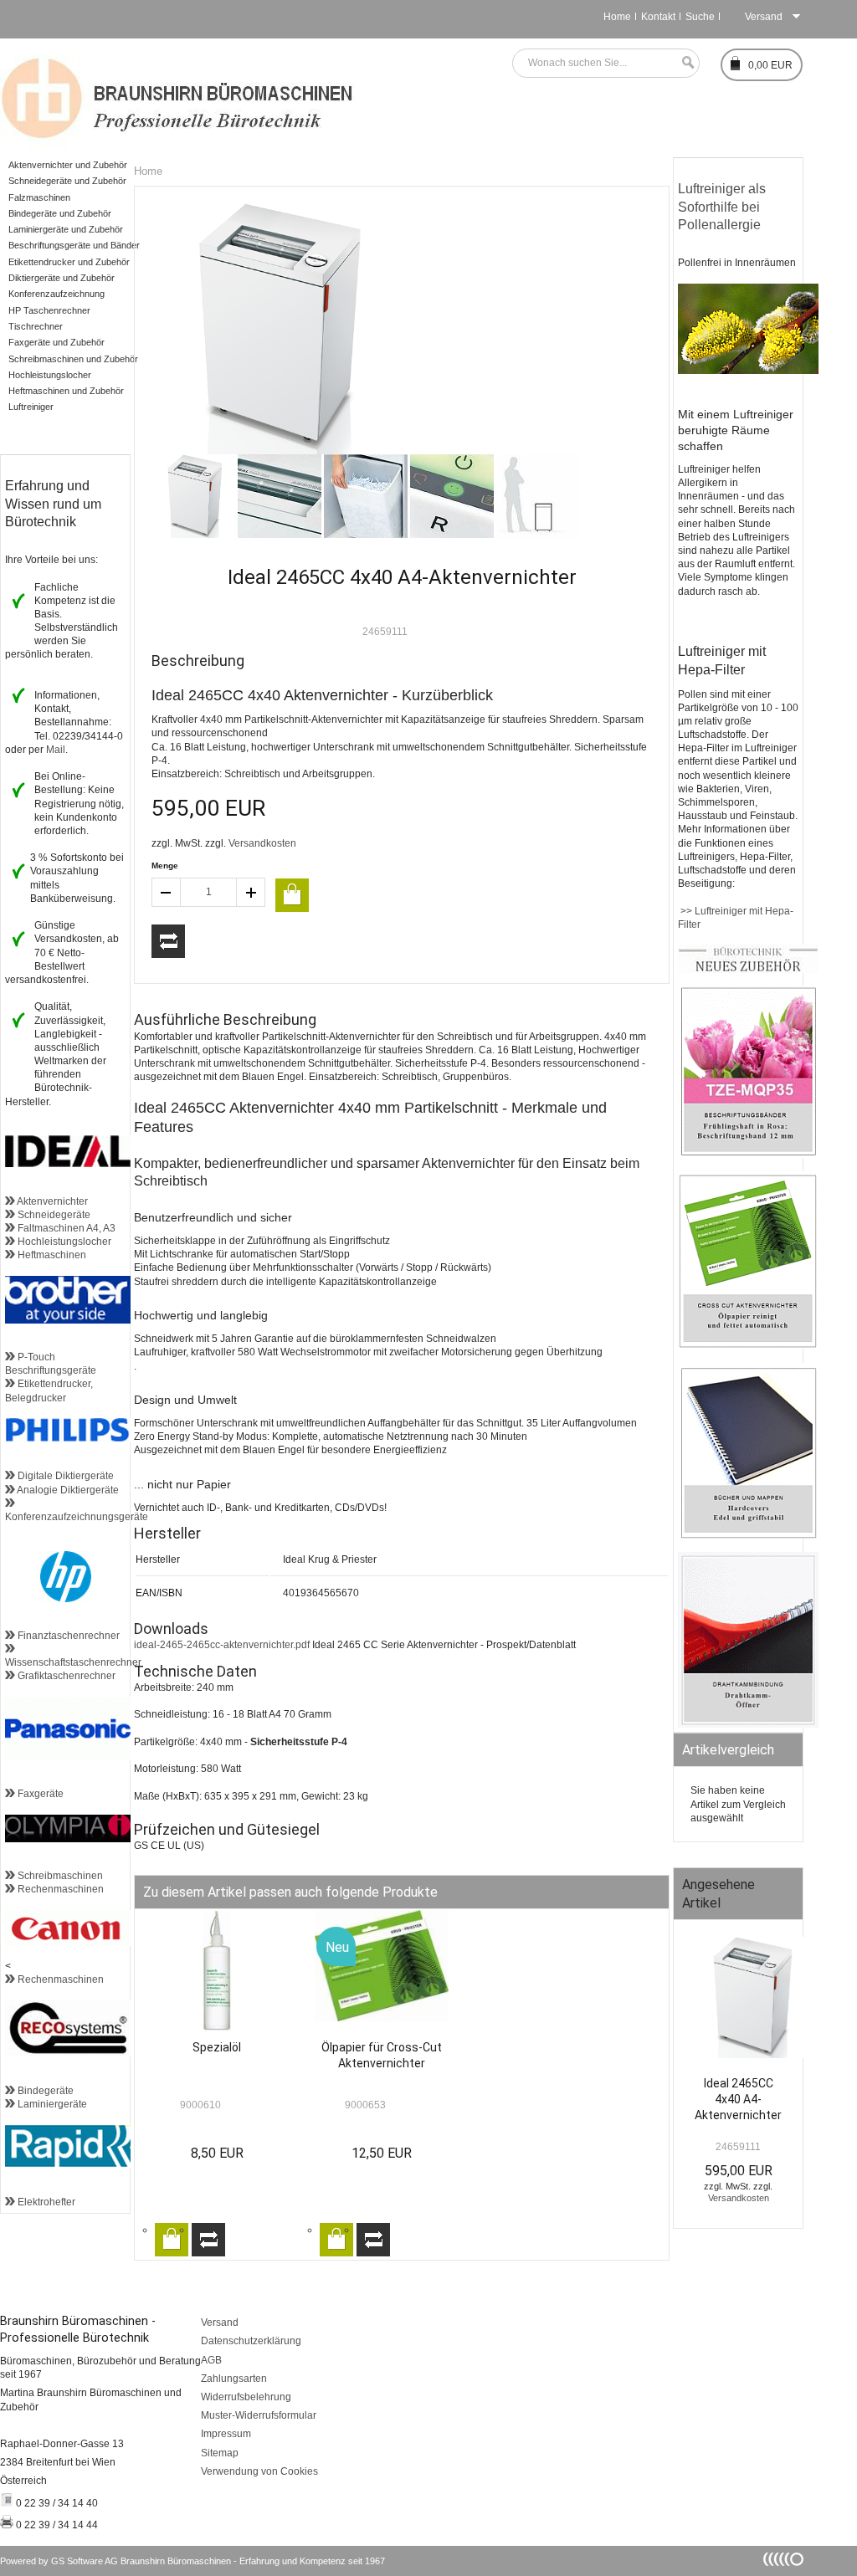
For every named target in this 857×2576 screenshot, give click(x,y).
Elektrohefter (45, 2202)
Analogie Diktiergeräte (67, 1490)
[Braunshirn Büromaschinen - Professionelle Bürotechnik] (178, 96)
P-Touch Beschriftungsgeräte (51, 1364)
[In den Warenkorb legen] (292, 895)
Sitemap (220, 2453)
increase (251, 892)
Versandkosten (262, 843)
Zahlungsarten (234, 2379)
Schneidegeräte (53, 1215)
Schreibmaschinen (59, 1876)
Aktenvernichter (51, 1201)
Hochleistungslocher (63, 1242)
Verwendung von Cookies (259, 2471)
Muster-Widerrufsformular (259, 2415)
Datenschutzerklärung (251, 2341)
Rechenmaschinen (59, 1889)
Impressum (226, 2434)
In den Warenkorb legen (172, 2240)
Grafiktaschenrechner (65, 1676)
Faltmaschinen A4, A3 (65, 1228)
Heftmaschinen (51, 1255)
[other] (783, 2560)
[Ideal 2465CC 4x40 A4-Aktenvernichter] (738, 2002)
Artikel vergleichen (168, 941)
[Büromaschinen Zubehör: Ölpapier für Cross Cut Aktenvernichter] (748, 1345)
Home (617, 17)
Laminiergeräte (51, 2104)
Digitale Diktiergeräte (64, 1476)
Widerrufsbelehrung (246, 2397)
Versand (220, 2322)
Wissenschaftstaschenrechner (73, 1656)
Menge (165, 865)
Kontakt (658, 17)
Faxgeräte (39, 1794)
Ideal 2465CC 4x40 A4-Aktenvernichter (738, 2099)
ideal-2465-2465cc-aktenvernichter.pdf (222, 1645)
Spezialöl (217, 2047)
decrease (166, 892)
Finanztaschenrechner (67, 1636)
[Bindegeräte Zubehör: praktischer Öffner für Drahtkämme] (748, 1724)
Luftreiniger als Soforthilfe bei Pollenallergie (724, 207)
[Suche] (684, 63)
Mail (56, 750)
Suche (700, 17)
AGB (211, 2360)
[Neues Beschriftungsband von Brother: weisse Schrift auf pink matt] (748, 1155)
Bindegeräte (44, 2091)
